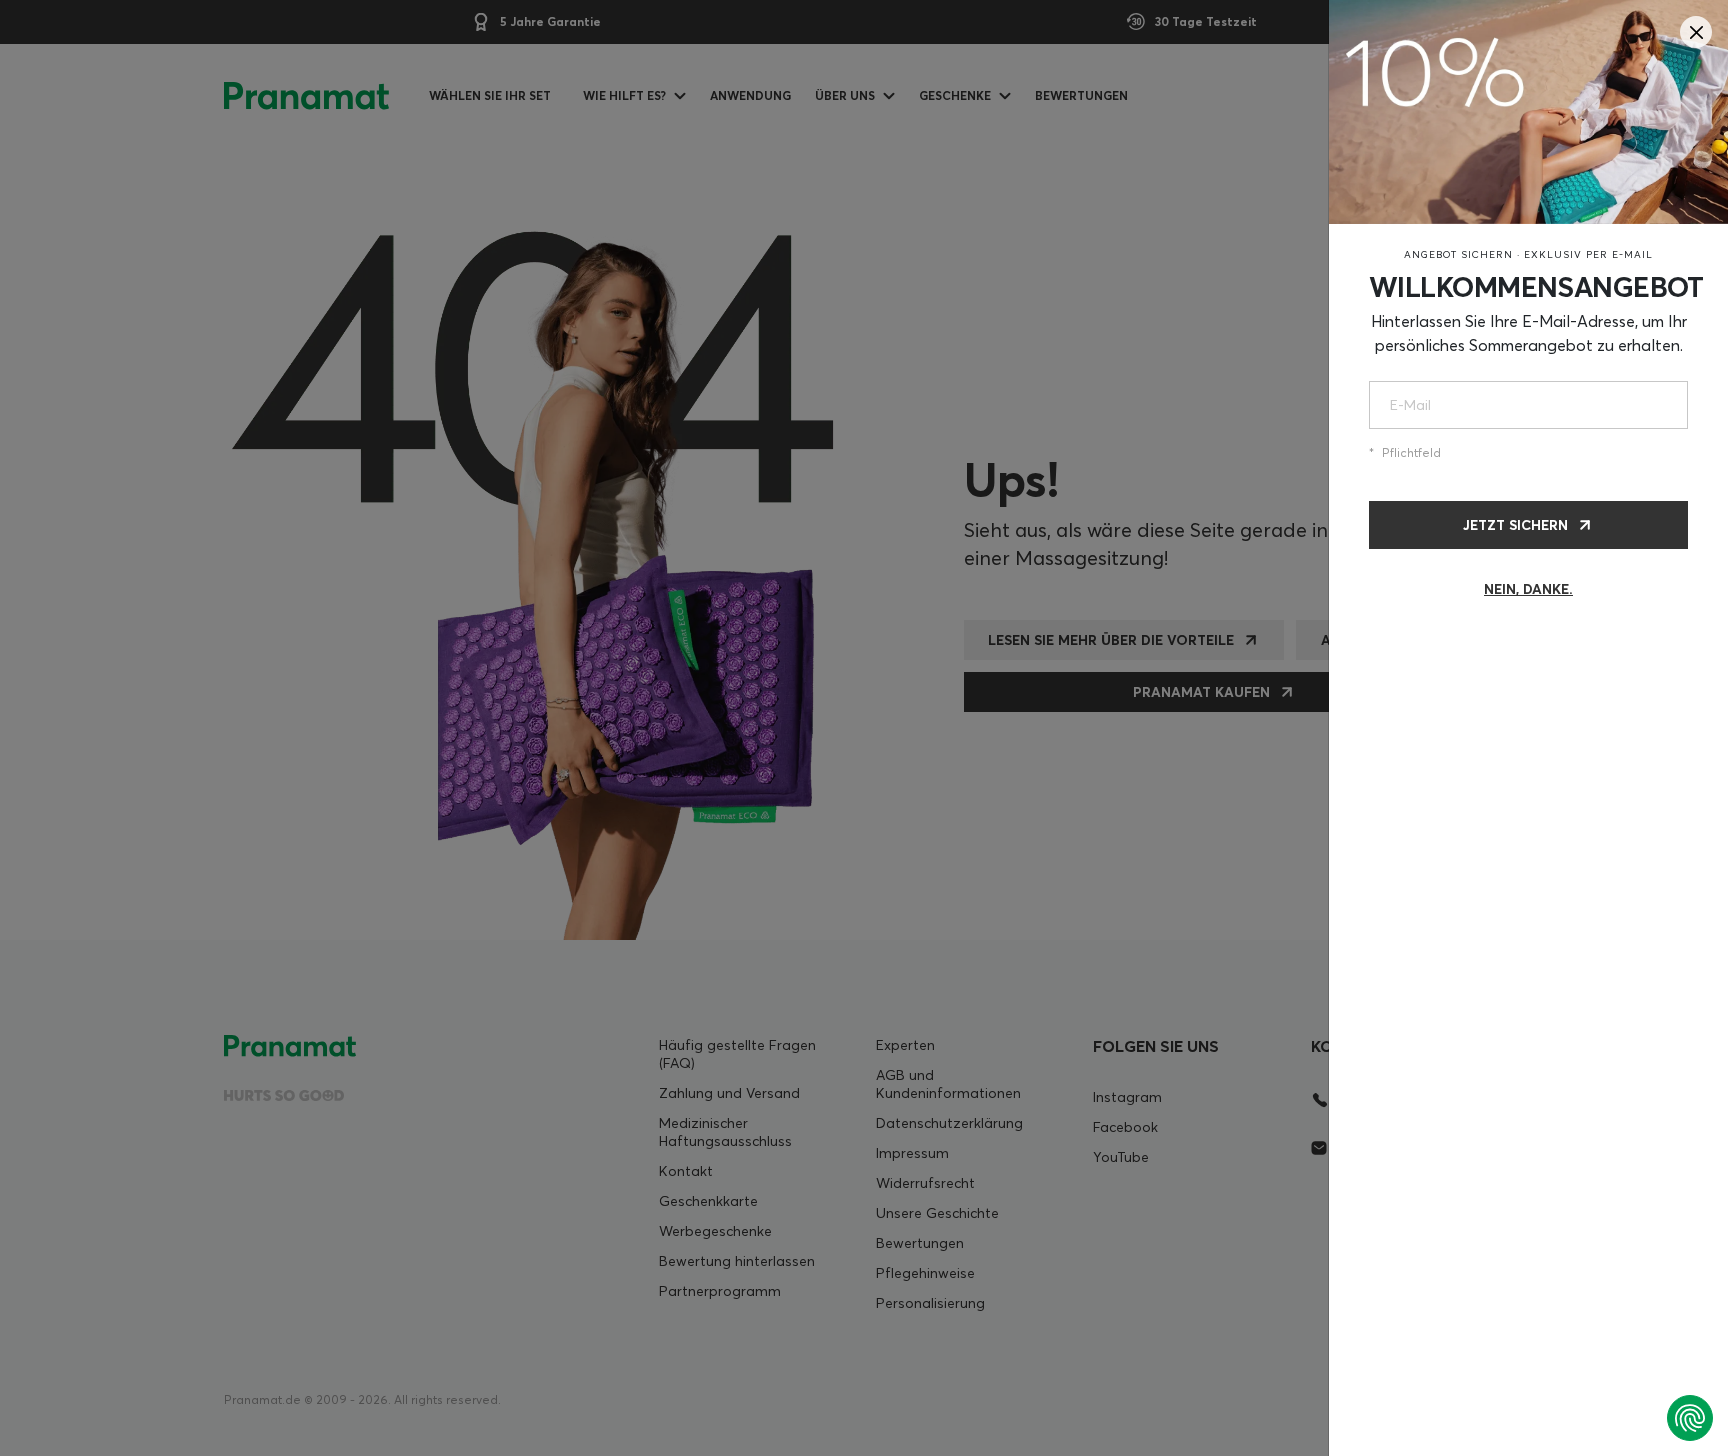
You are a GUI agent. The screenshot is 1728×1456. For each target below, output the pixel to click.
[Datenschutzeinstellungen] (1690, 1418)
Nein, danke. (1528, 589)
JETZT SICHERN (1515, 525)
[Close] (1696, 32)
